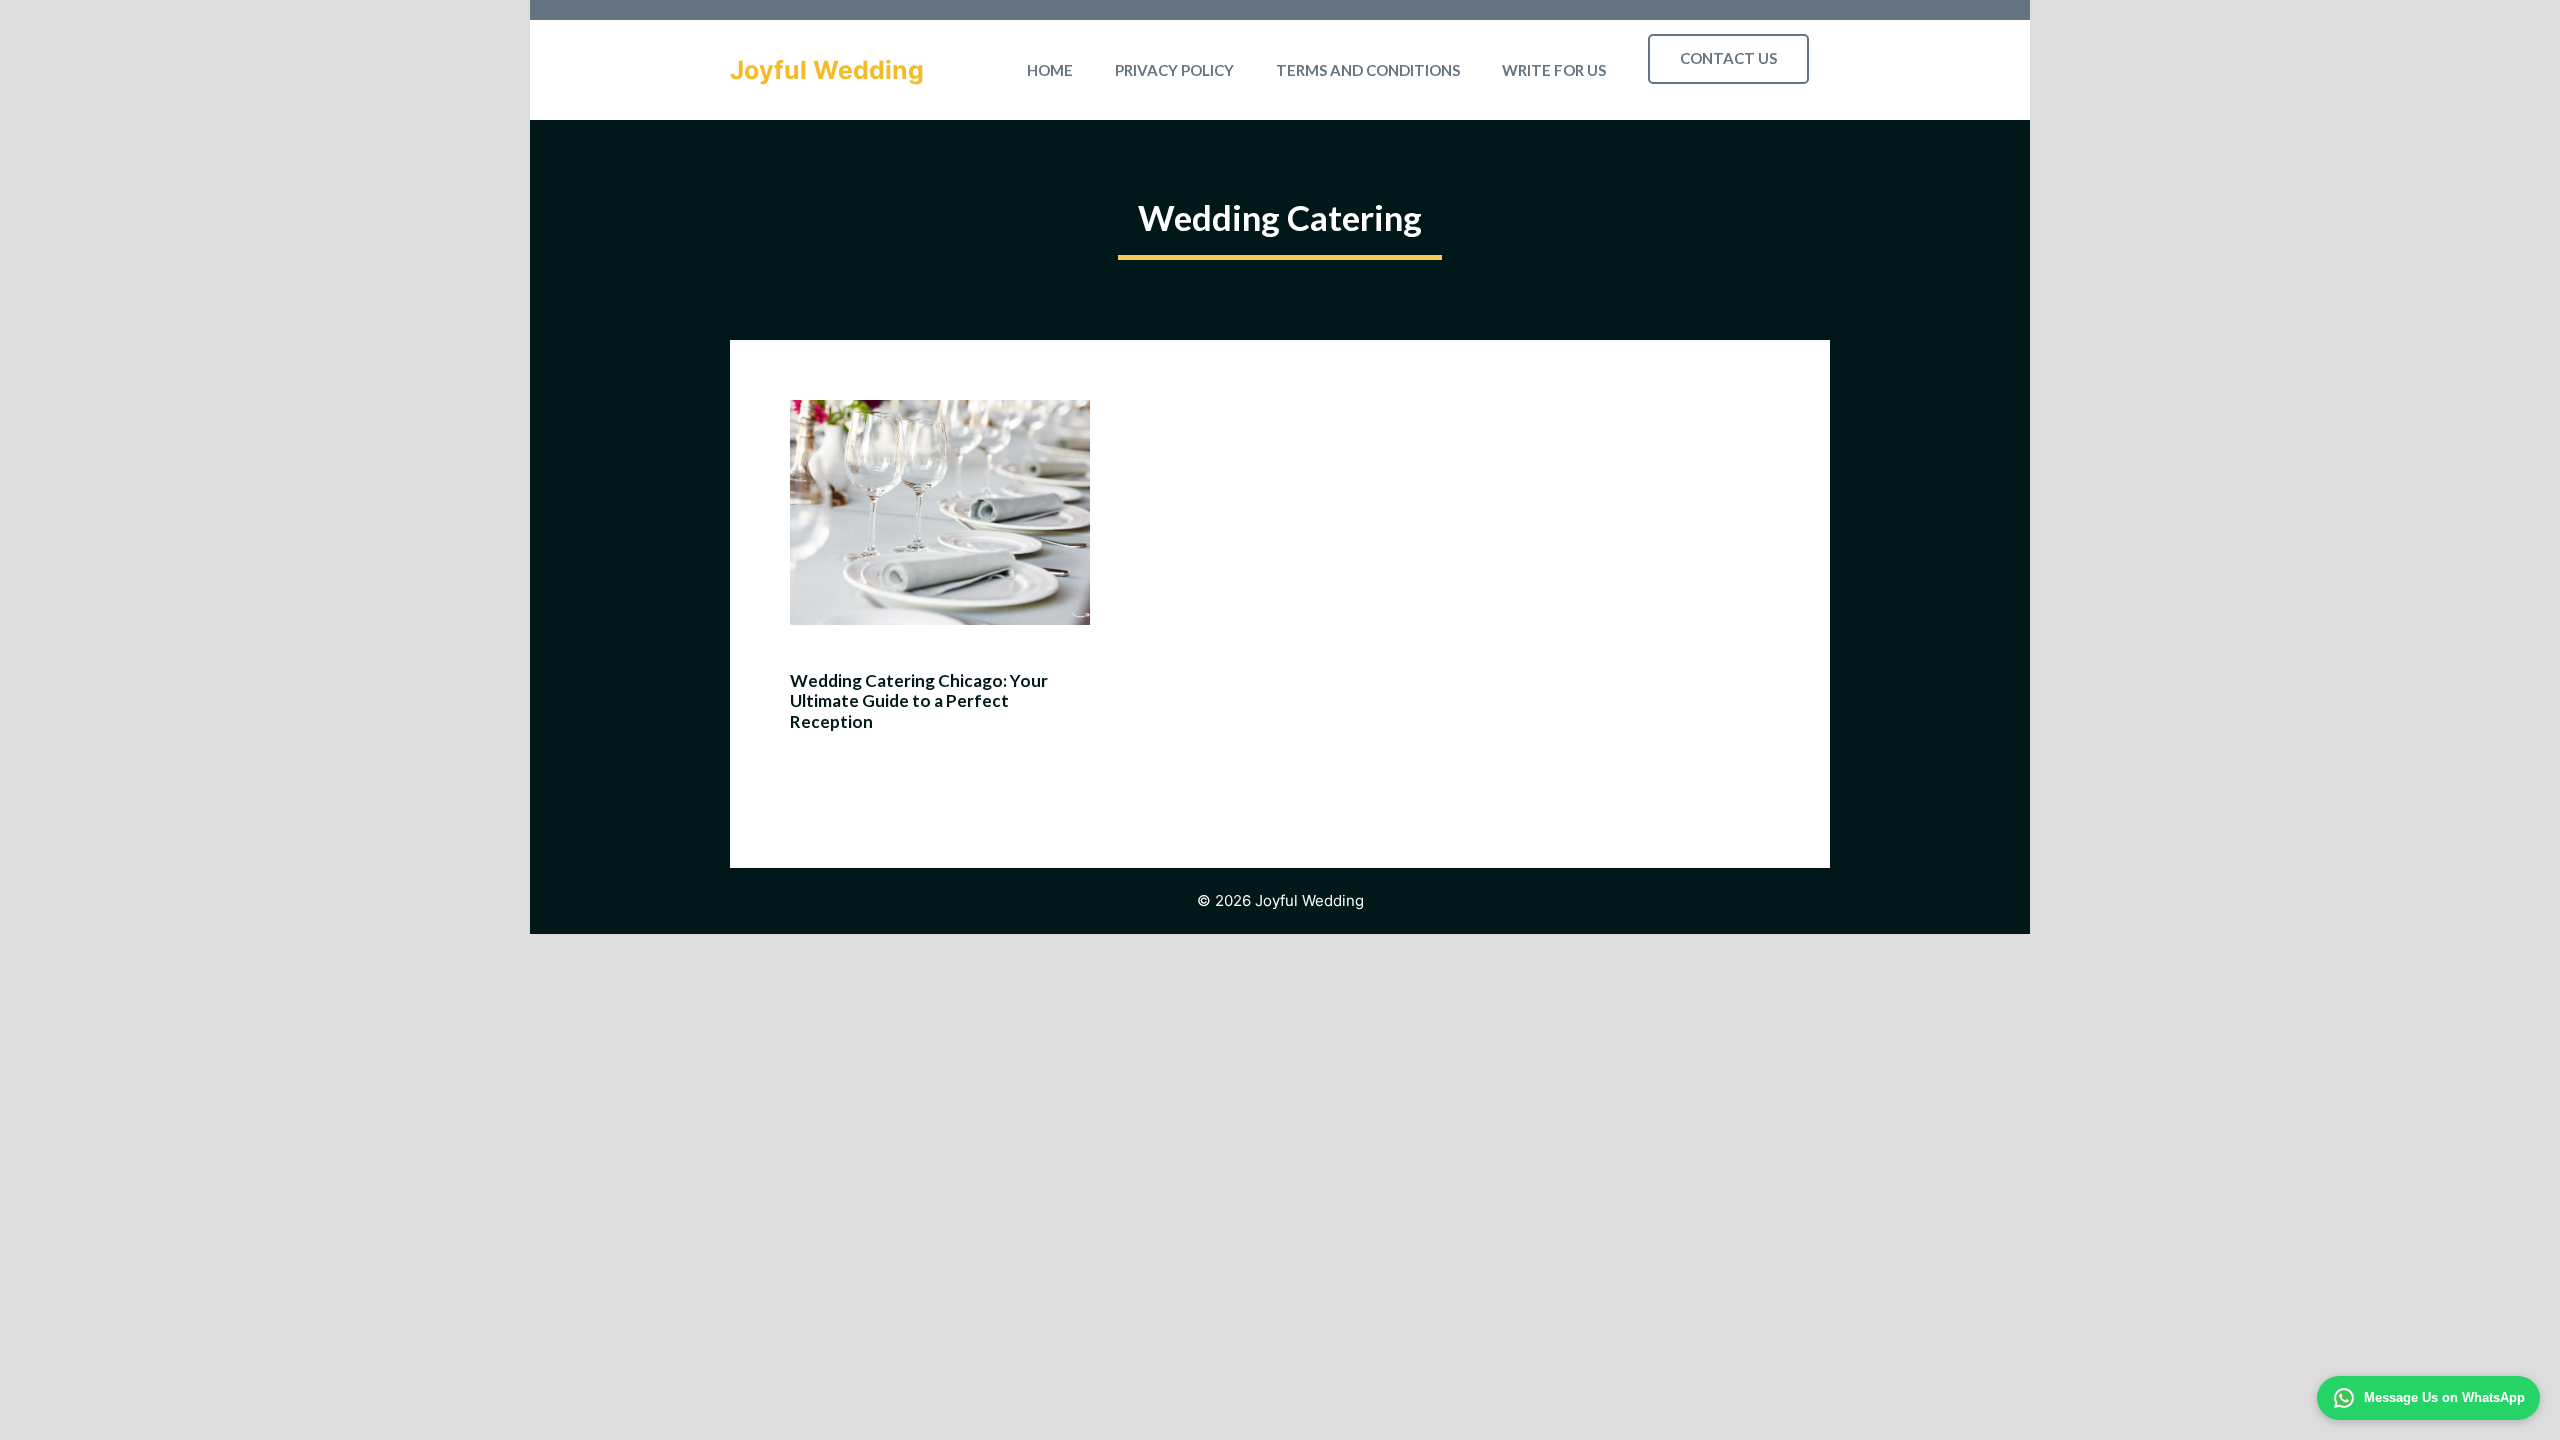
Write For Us (1554, 70)
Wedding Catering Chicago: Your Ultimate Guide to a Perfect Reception (919, 701)
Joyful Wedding (827, 70)
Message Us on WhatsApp (2444, 1397)
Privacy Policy (1174, 70)
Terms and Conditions (1368, 70)
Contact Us (1728, 58)
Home (1050, 70)
